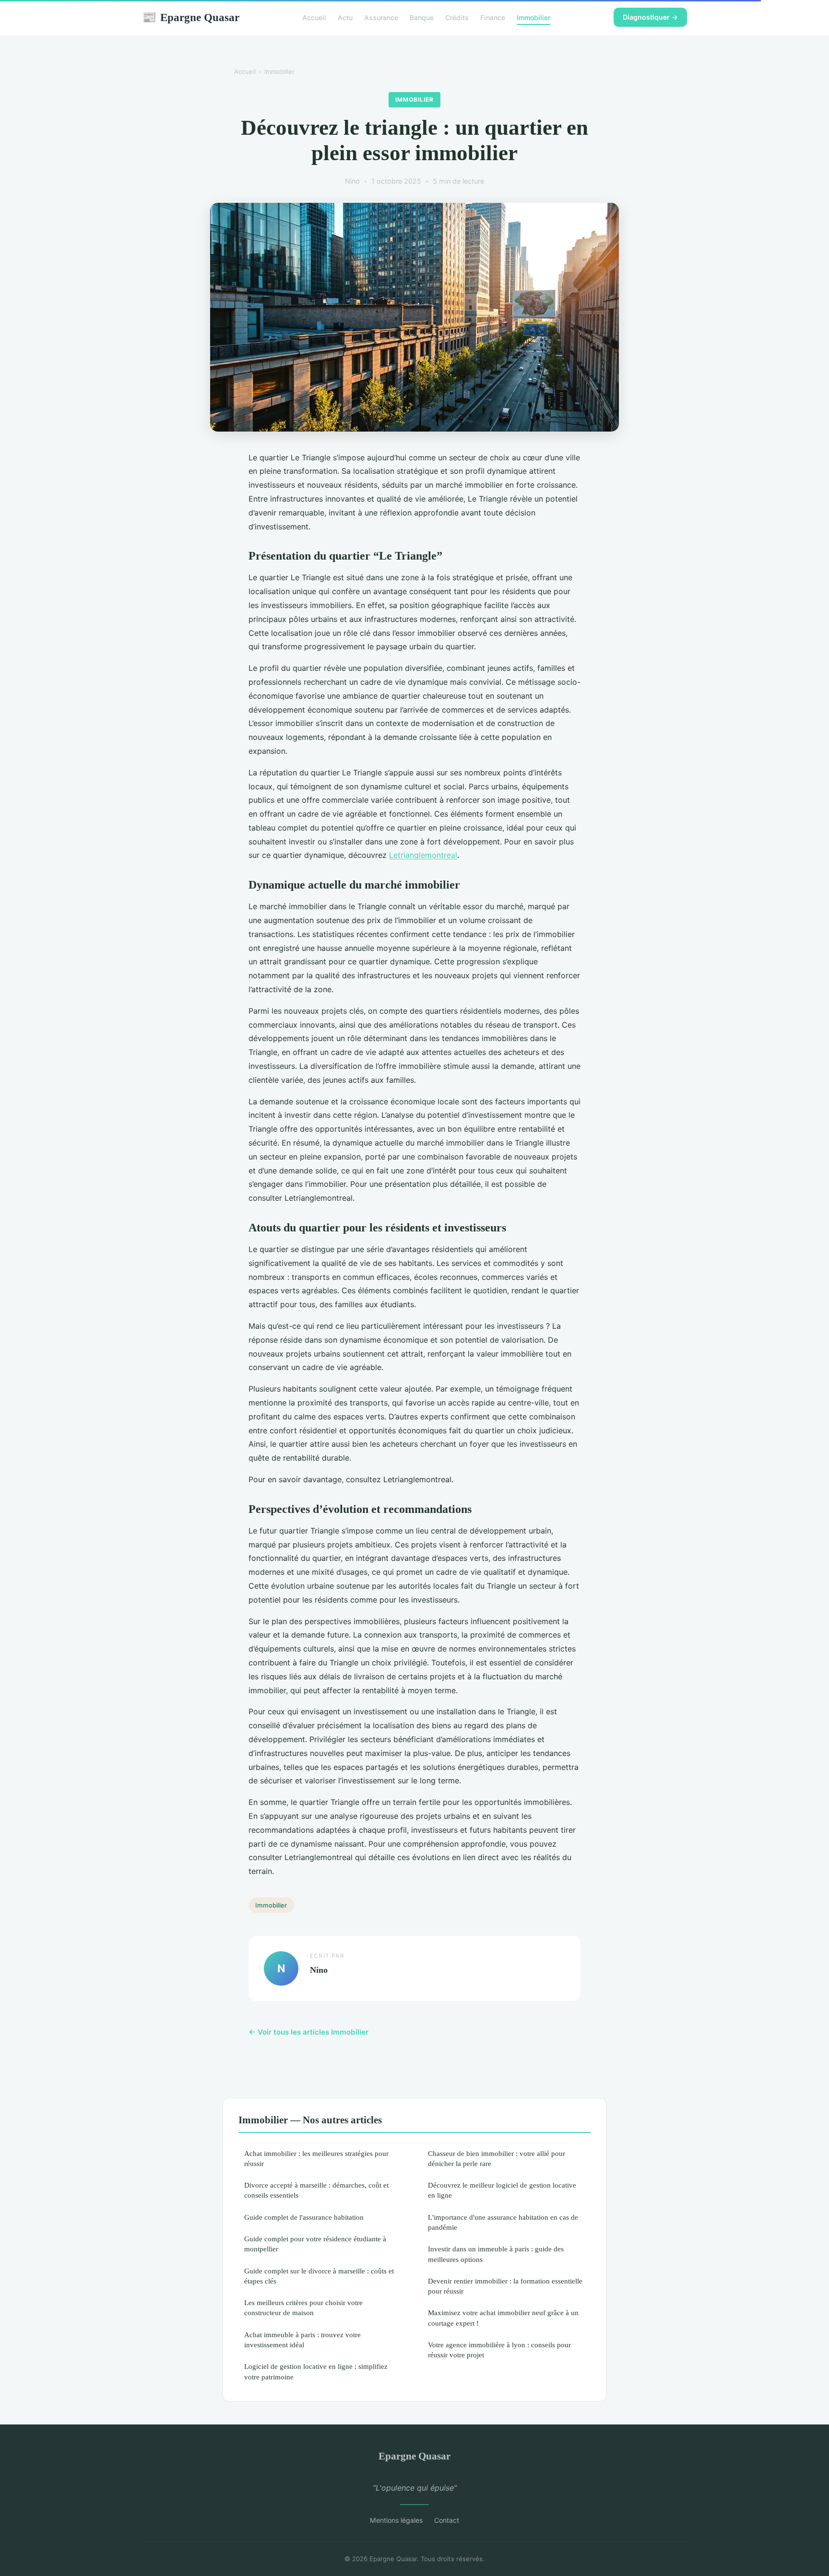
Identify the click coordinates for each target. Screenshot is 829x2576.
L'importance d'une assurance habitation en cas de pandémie (503, 2222)
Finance (493, 18)
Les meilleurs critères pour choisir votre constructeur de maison (303, 2307)
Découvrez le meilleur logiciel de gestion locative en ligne (502, 2190)
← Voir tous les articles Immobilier (308, 2032)
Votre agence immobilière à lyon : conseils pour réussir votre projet (499, 2350)
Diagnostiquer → (650, 17)
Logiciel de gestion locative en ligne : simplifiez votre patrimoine (316, 2371)
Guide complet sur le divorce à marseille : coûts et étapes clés (319, 2276)
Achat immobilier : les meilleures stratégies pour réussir (316, 2158)
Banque (422, 18)
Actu (345, 18)
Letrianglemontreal (423, 855)
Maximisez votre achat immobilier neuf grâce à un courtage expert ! (503, 2318)
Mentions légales (396, 2520)
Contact (447, 2520)
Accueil (314, 18)
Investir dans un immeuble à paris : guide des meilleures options (496, 2254)
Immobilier (533, 18)
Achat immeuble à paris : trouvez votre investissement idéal (302, 2340)
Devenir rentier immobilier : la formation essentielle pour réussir (505, 2286)
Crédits (457, 18)
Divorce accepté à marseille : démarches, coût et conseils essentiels (316, 2190)
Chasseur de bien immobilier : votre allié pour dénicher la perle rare (497, 2158)
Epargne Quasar (191, 17)
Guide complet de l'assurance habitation (304, 2217)
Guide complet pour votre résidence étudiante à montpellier (315, 2244)
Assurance (381, 18)
